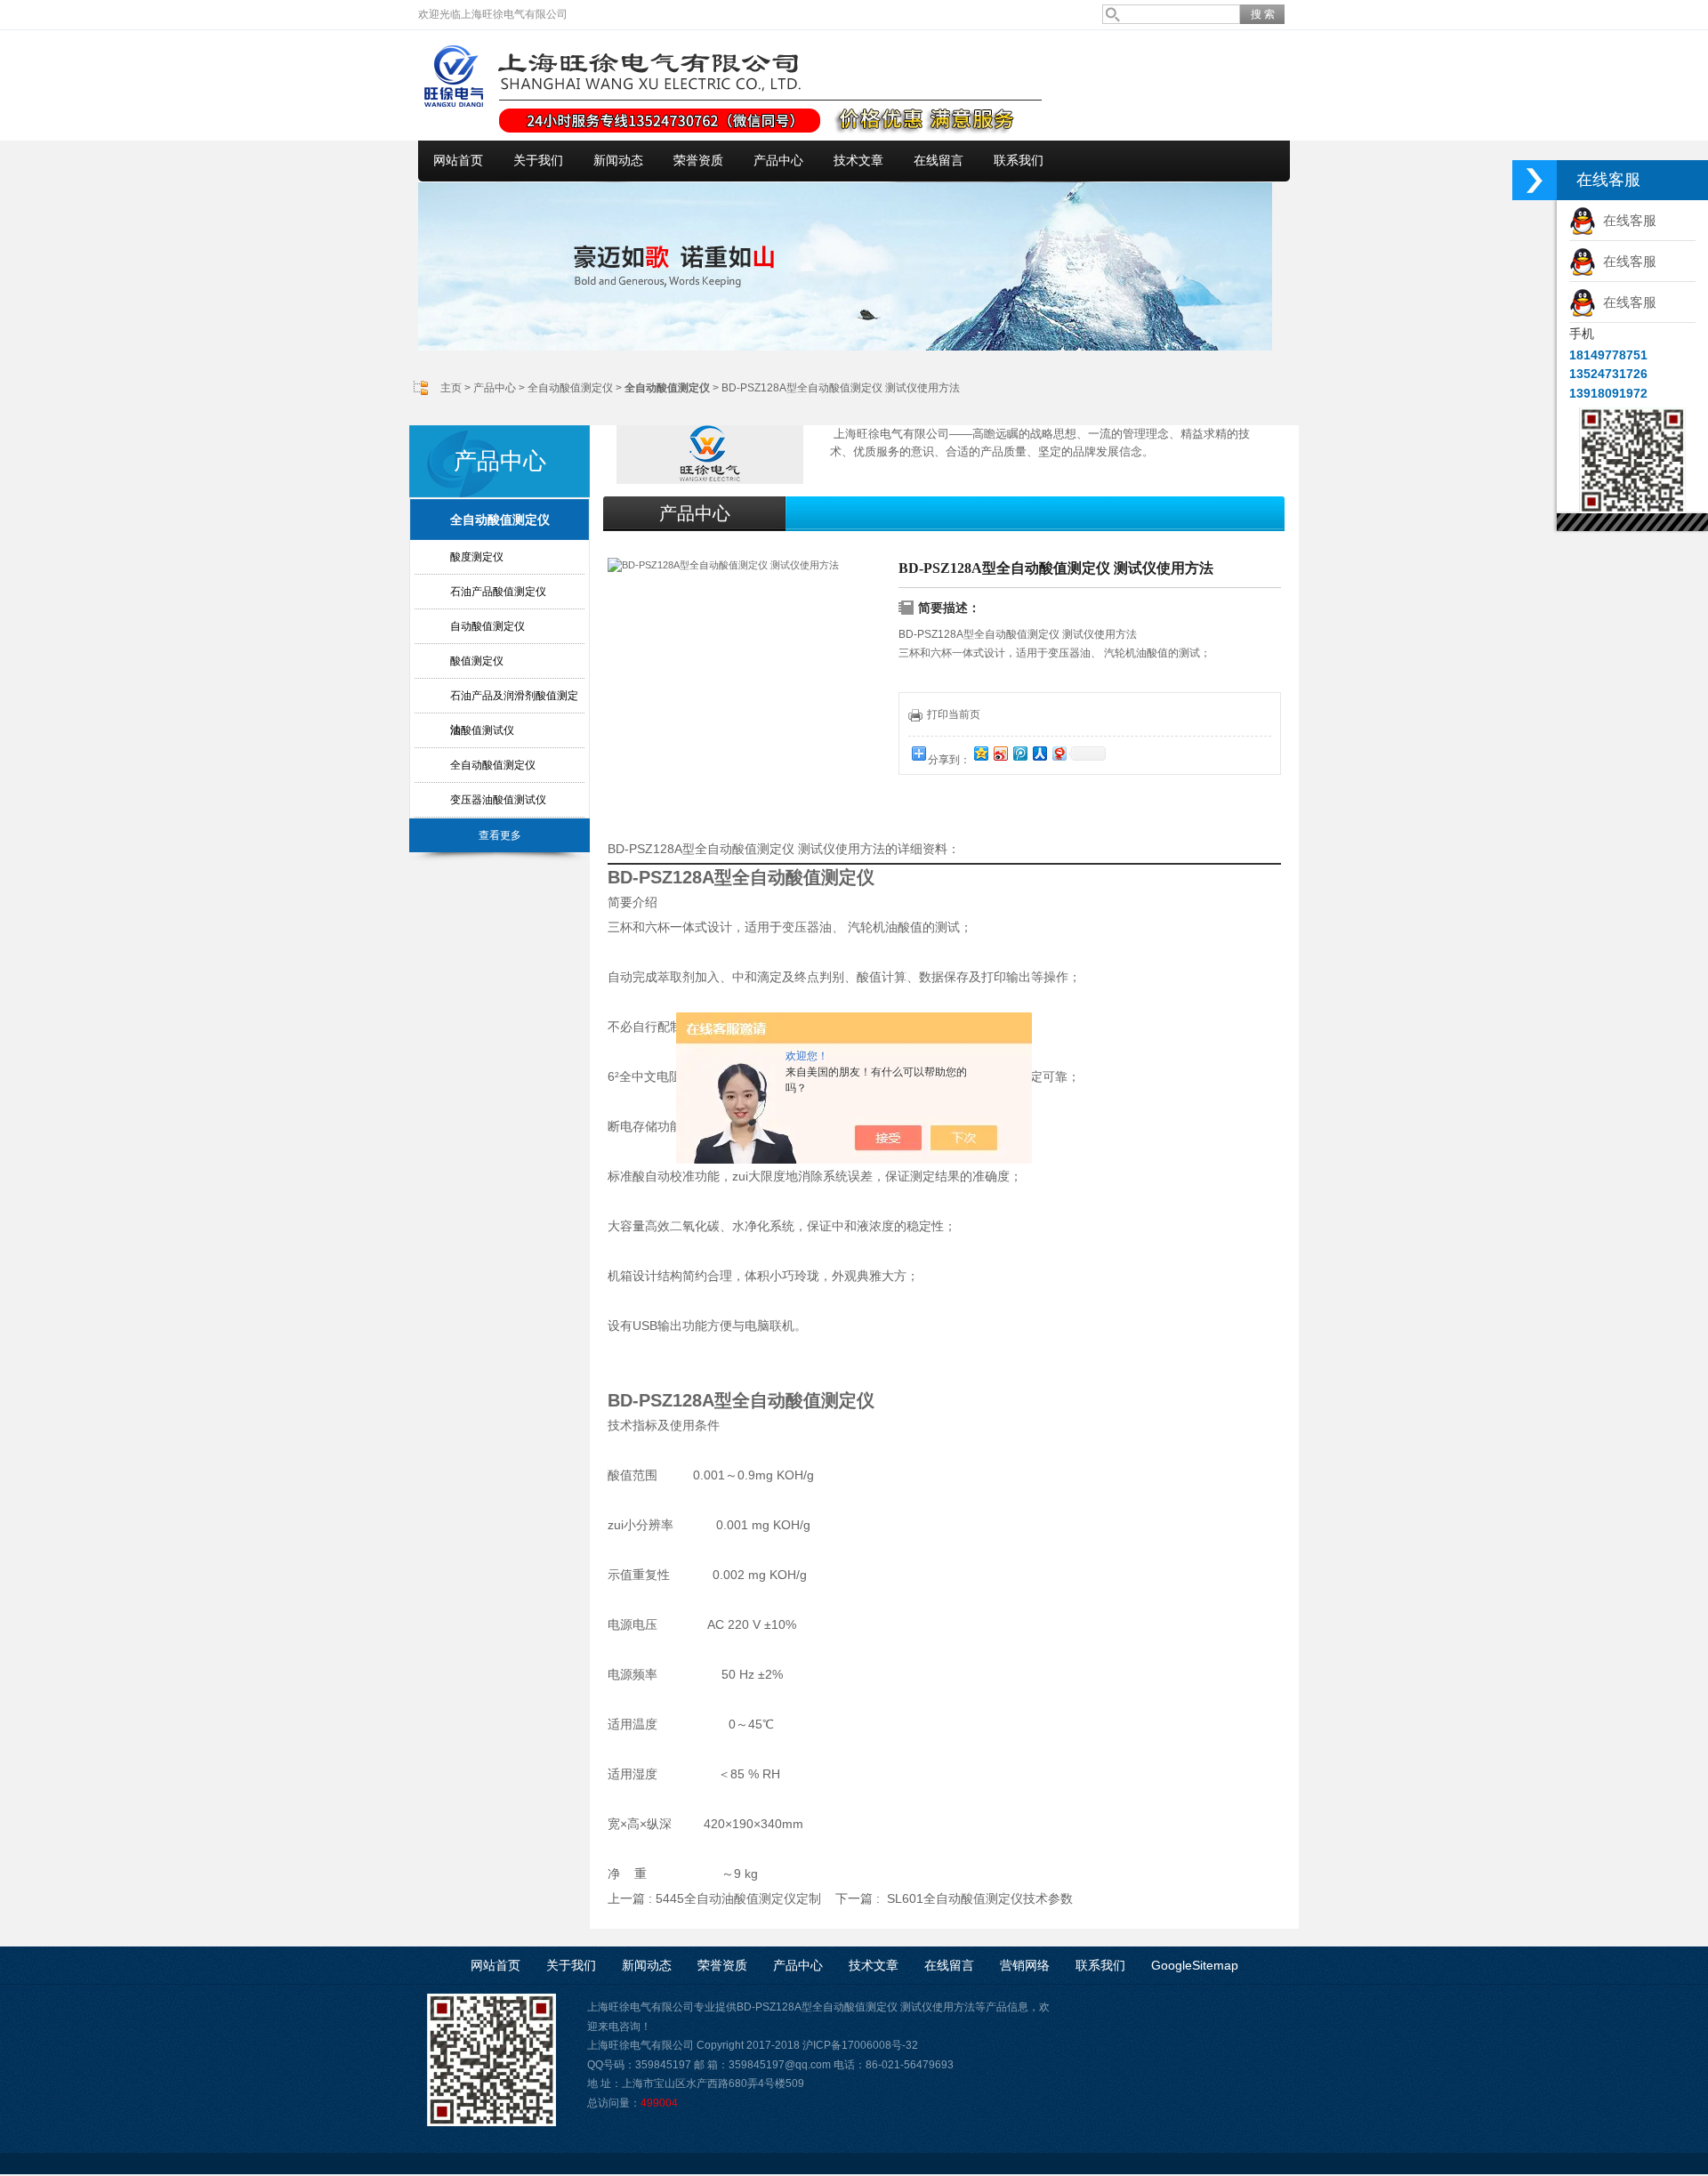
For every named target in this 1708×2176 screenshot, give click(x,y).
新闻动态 (618, 161)
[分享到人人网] (1039, 753)
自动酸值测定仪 (487, 626)
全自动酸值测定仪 (570, 388)
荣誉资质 (698, 161)
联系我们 (1019, 161)
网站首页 (458, 161)
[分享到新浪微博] (1000, 753)
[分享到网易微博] (1059, 753)
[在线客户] (1535, 180)
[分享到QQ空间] (980, 753)
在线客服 (1626, 220)
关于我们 (538, 161)
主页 (451, 388)
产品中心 (778, 161)
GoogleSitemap (1195, 1965)
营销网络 (1025, 1965)
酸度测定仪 (477, 557)
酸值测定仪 (477, 661)
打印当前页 (954, 714)
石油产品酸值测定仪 (498, 592)
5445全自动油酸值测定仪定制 (738, 1898)
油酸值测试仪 (482, 730)
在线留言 (939, 161)
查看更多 (500, 835)
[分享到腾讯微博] (1019, 753)
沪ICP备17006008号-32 (860, 2045)
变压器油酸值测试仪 (498, 800)
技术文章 (858, 161)
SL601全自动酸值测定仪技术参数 (980, 1898)
